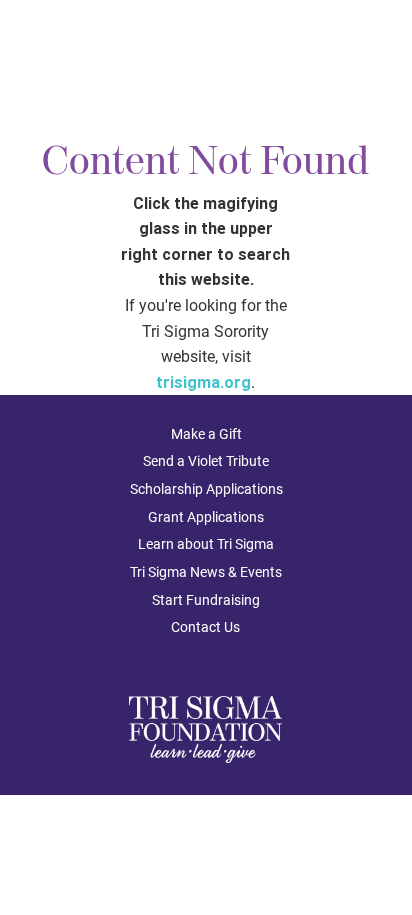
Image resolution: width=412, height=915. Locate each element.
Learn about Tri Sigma (206, 544)
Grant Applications (206, 517)
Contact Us (205, 627)
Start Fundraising (206, 600)
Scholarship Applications (206, 489)
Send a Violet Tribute (206, 461)
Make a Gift (206, 434)
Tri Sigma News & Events (206, 572)
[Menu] (379, 51)
